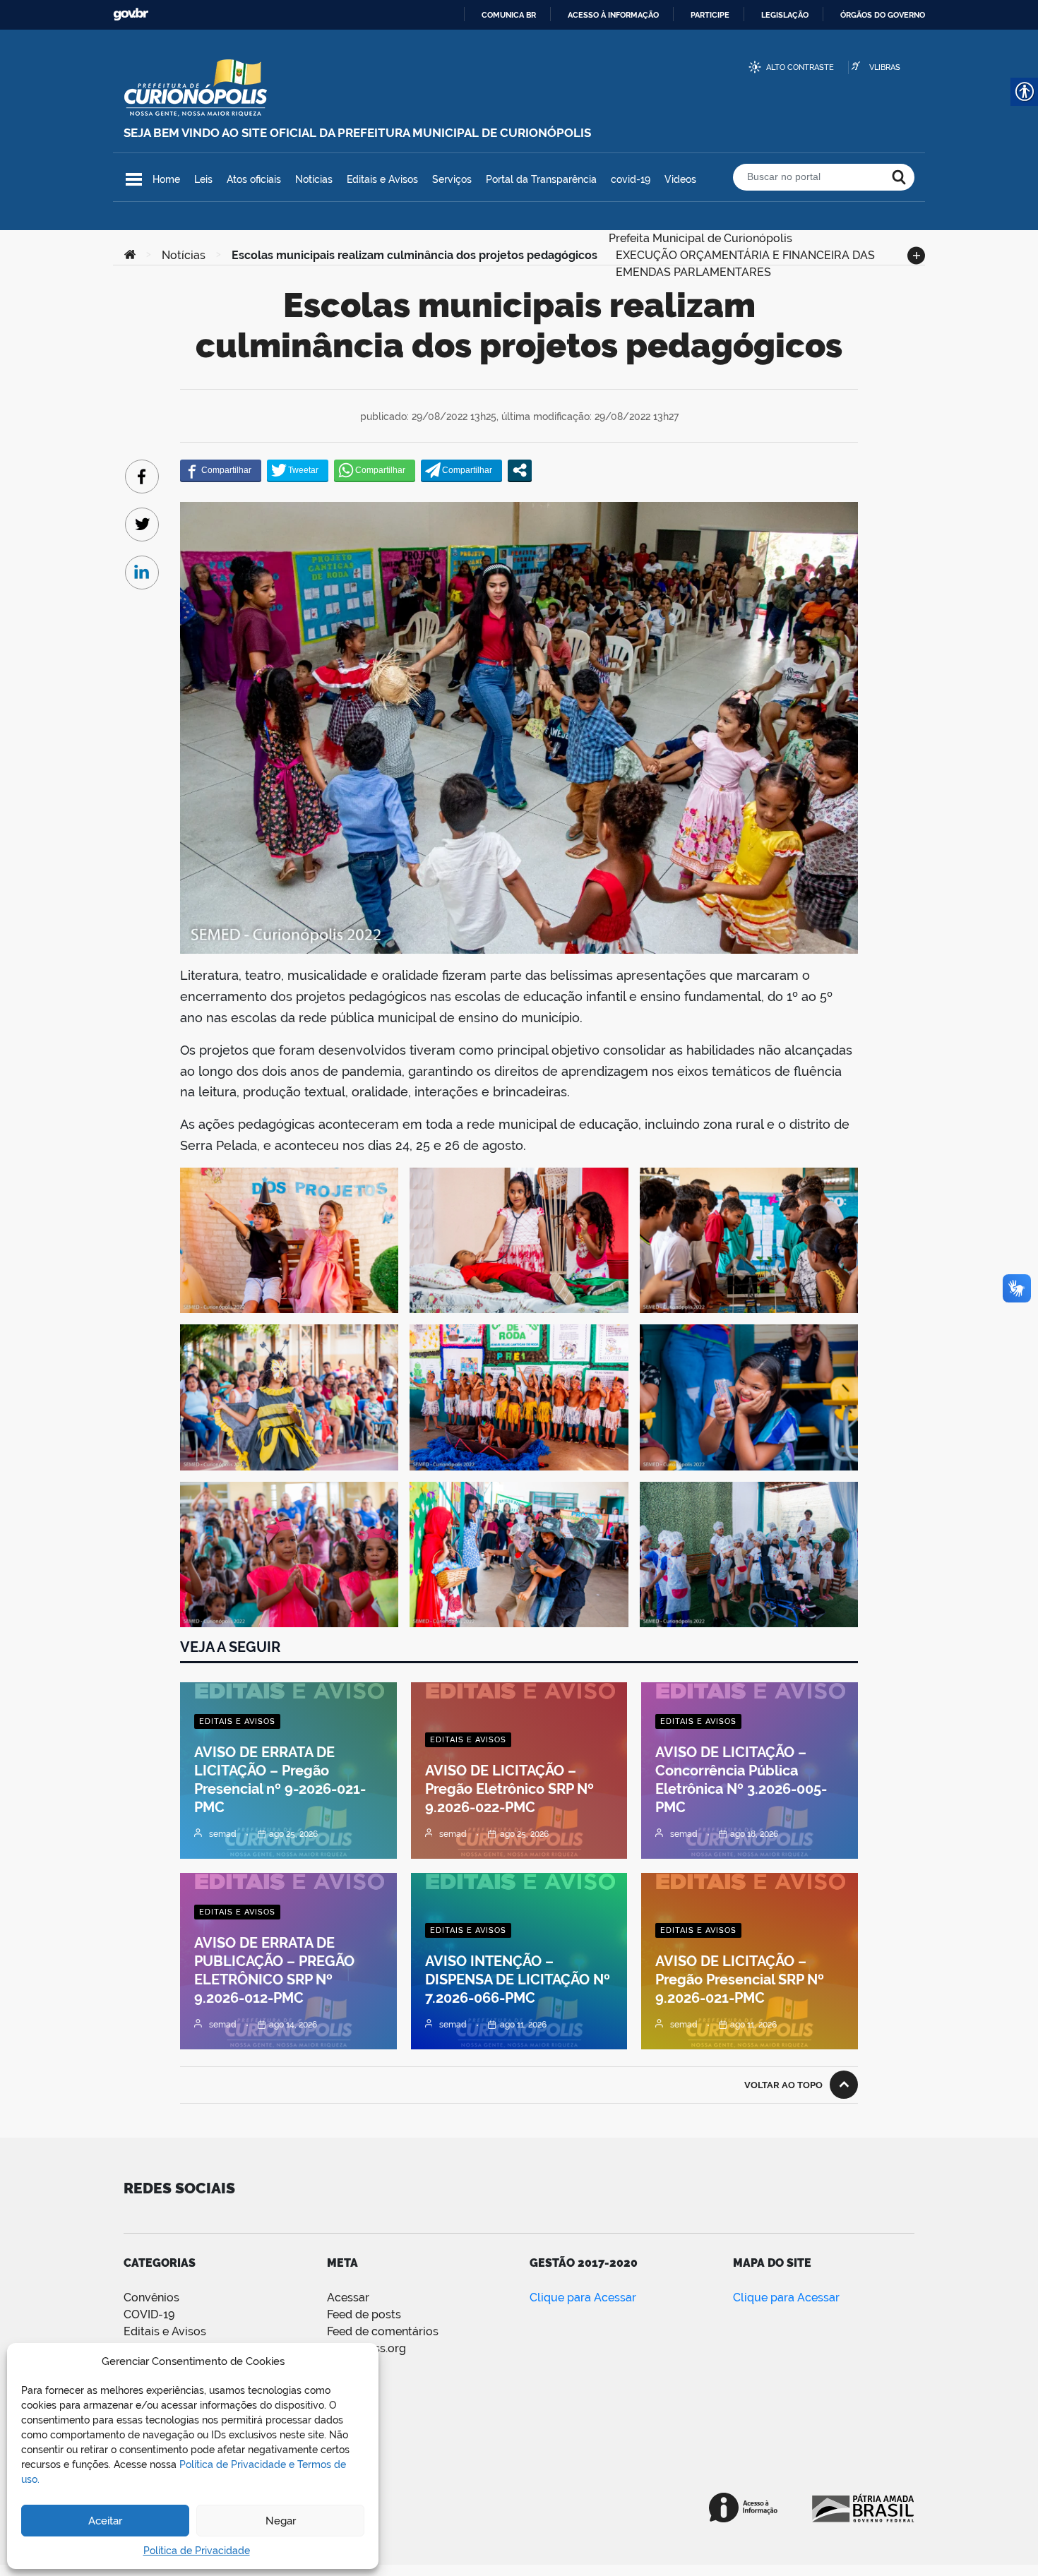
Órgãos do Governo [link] (883, 15)
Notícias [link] (314, 179)
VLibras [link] (885, 67)
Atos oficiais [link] (254, 179)
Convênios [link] (151, 2298)
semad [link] (223, 1834)
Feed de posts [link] (364, 2314)
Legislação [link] (785, 15)
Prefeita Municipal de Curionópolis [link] (700, 237)
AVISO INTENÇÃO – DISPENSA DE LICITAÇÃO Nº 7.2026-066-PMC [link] (518, 1979)
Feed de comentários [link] (383, 2331)
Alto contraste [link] (800, 67)
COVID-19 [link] (149, 2314)
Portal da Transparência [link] (541, 179)
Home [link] (166, 179)
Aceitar (105, 2521)
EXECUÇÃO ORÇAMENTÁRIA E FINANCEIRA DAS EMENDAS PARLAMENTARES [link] (745, 254)
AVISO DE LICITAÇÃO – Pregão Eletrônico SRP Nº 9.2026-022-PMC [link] (509, 1789)
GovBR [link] (131, 14)
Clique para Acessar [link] (583, 2298)
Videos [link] (680, 179)
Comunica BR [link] (509, 15)
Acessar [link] (348, 2298)
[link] (130, 256)
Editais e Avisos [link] (382, 179)
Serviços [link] (452, 179)
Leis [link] (203, 179)
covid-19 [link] (631, 179)
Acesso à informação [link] (613, 15)
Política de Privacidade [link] (197, 2551)
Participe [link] (710, 15)
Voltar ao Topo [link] (783, 2085)
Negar (281, 2521)
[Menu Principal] (134, 179)
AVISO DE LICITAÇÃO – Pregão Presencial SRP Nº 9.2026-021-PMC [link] (740, 1979)
